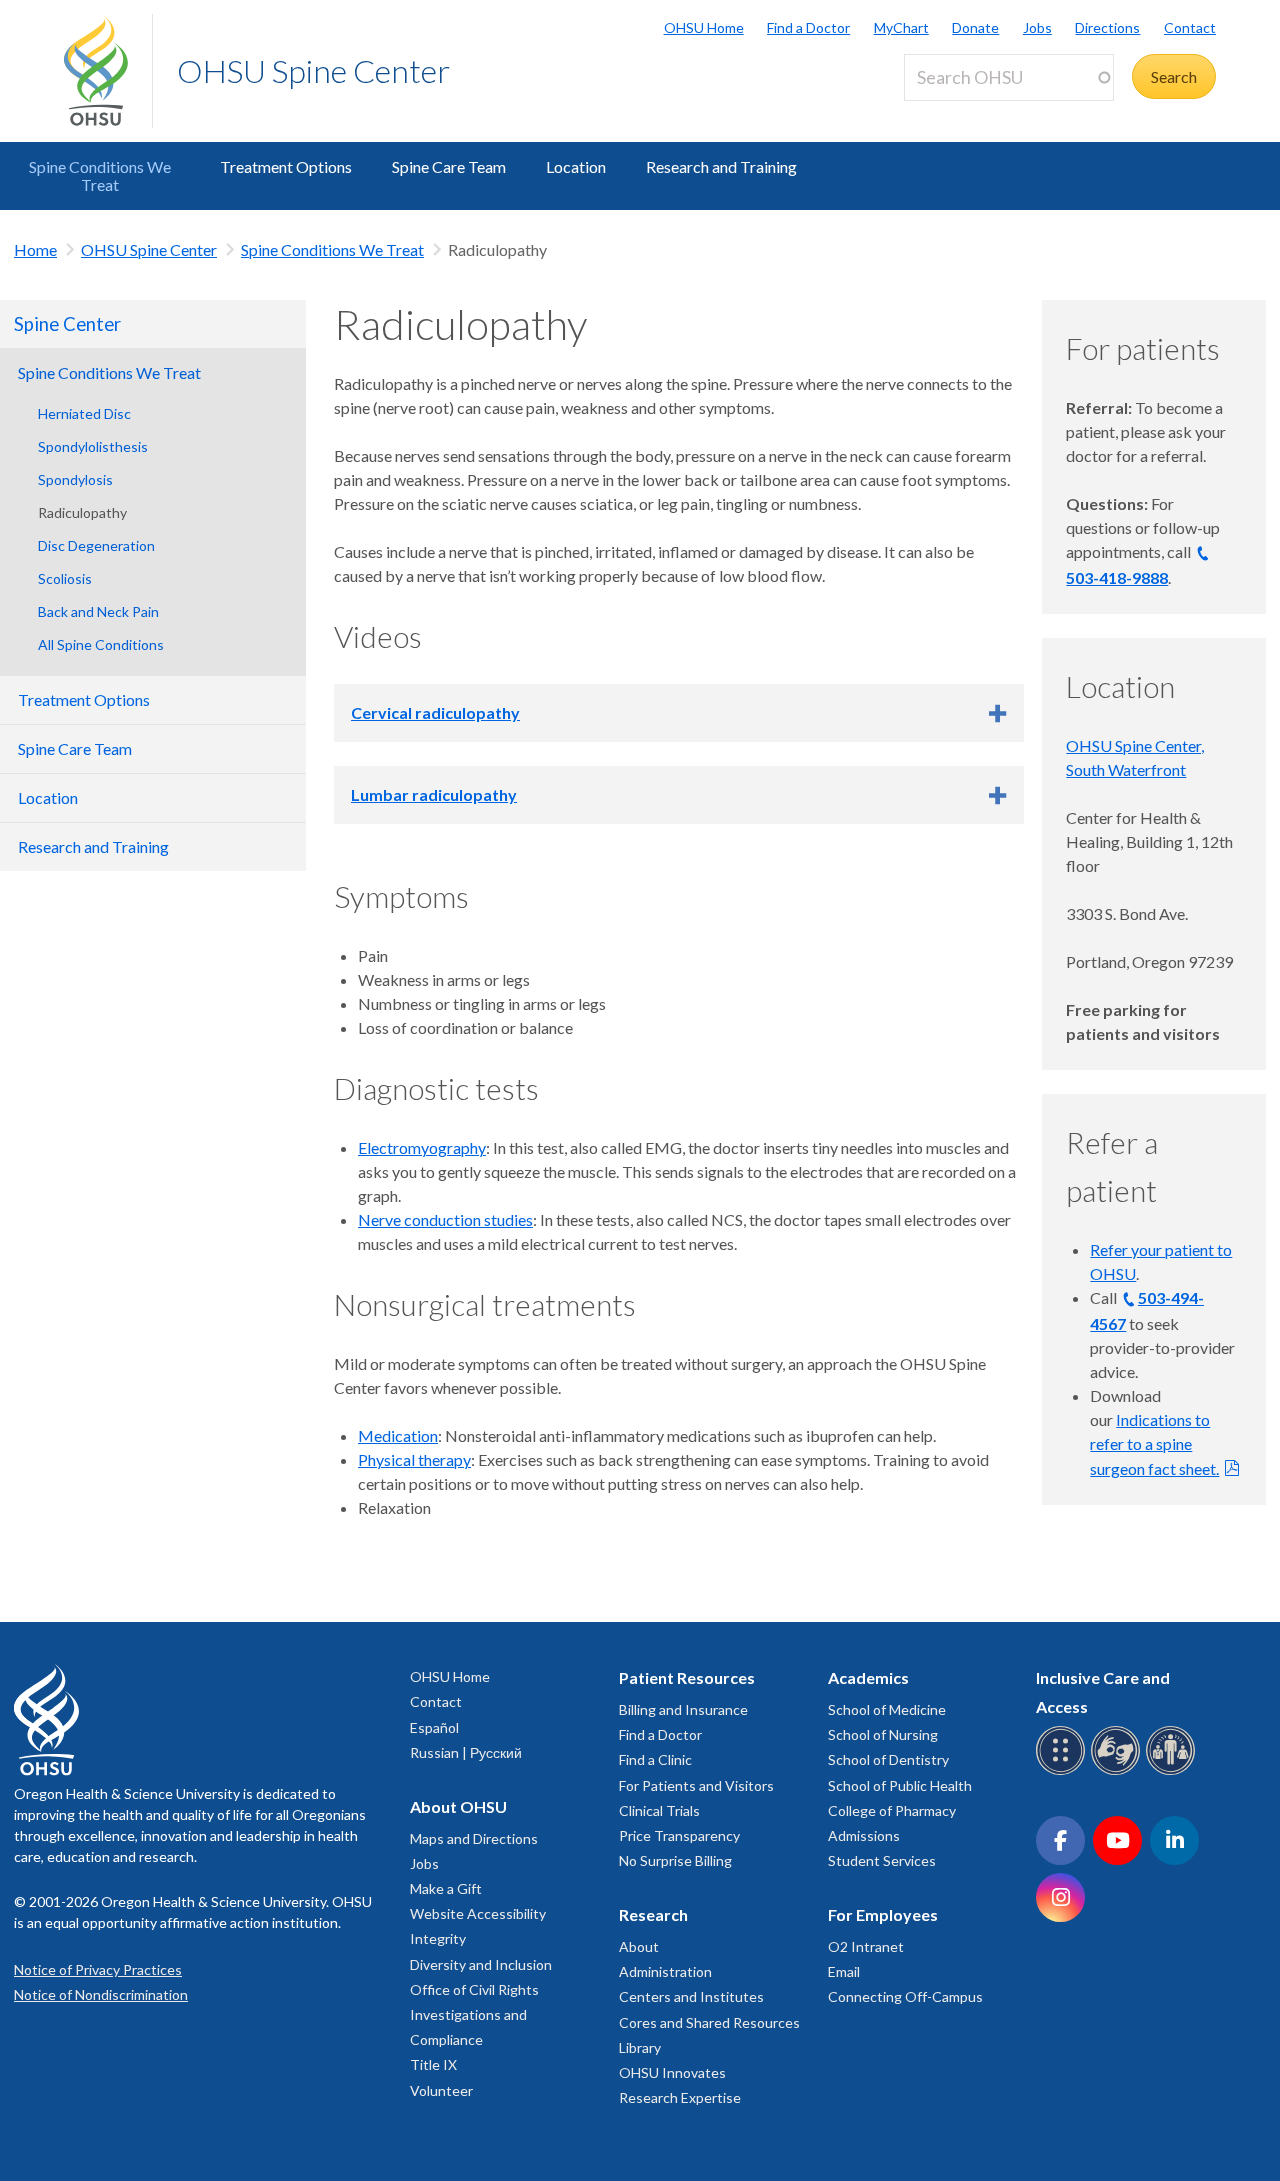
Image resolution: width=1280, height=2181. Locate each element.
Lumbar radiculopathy (434, 794)
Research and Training (721, 166)
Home (35, 249)
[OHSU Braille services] (1063, 1771)
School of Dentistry (888, 1759)
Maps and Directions (474, 1838)
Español (434, 1727)
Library (640, 2047)
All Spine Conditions (101, 644)
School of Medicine (887, 1709)
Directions (1107, 27)
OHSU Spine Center (313, 70)
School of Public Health (900, 1785)
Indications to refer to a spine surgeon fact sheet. (1154, 1444)
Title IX (433, 2064)
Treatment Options (286, 166)
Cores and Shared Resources (709, 2022)
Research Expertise (680, 2097)
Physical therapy (414, 1459)
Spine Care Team (449, 166)
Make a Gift (446, 1888)
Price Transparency (679, 1835)
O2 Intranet (866, 1946)
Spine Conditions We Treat (100, 175)
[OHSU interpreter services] (1173, 1771)
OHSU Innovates (672, 2072)
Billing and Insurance (683, 1709)
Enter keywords (966, 112)
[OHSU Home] (108, 71)
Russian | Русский (466, 1752)
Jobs (1037, 27)
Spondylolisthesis (93, 446)
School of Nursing (883, 1734)
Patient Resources (687, 1677)
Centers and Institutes (691, 1996)
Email (844, 1971)
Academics (868, 1677)
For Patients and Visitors (696, 1785)
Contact (1190, 27)
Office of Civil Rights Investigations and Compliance (474, 2014)
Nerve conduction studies (445, 1219)
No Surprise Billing (675, 1860)
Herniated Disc (84, 413)
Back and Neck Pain (98, 611)
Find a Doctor (808, 27)
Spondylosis (75, 479)
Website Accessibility (478, 1913)
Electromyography (422, 1147)
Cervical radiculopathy (435, 712)
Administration (665, 1971)
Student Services (882, 1860)
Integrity (438, 1938)
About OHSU (458, 1806)
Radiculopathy (82, 512)
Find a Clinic (655, 1759)
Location (576, 166)
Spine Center (67, 324)
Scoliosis (65, 578)
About (639, 1946)
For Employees (883, 1914)
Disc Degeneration (96, 545)
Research (653, 1914)
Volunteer (441, 2090)
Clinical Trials (659, 1810)
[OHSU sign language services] (1118, 1771)
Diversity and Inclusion (481, 1964)
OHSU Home (704, 27)
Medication (398, 1435)
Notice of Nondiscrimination (101, 1994)
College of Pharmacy (892, 1810)
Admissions (864, 1835)
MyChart (901, 27)
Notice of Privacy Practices (98, 1969)
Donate (975, 27)
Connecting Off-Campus (905, 1996)
